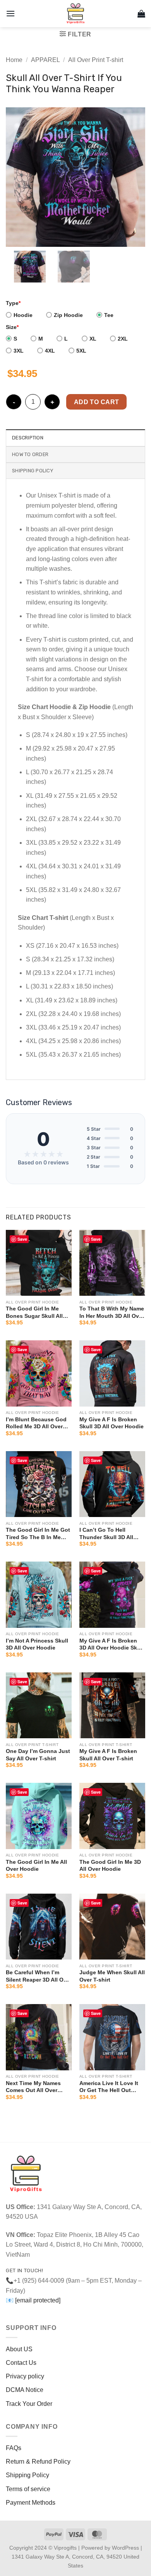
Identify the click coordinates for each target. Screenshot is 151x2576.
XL (93, 339)
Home (14, 60)
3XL (19, 351)
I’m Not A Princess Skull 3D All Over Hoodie (37, 1644)
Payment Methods (31, 2503)
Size (12, 327)
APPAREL (45, 60)
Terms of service (28, 2489)
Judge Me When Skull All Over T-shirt (112, 1976)
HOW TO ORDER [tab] (30, 454)
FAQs (14, 2448)
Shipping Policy (27, 2475)
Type (13, 303)
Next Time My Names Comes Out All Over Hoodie (33, 2087)
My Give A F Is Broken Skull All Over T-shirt (108, 1755)
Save (22, 1239)
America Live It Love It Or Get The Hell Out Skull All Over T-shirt (109, 2087)
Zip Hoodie (68, 315)
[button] (10, 13)
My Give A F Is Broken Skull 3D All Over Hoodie (112, 1423)
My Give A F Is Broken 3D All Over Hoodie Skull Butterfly (112, 1644)
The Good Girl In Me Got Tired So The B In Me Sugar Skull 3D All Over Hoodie (38, 1533)
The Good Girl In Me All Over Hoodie (36, 1865)
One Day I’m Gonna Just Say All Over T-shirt (38, 1755)
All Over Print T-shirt (96, 60)
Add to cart (97, 402)
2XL (123, 339)
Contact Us (21, 2363)
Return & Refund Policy (38, 2461)
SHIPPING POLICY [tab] (33, 471)
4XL (50, 351)
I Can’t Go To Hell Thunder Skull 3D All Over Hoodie (106, 1533)
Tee (109, 315)
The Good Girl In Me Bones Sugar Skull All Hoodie (34, 1312)
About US (19, 2349)
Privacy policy (25, 2376)
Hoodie (23, 315)
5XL (81, 351)
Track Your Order (29, 2404)
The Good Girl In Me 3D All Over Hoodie (110, 1865)
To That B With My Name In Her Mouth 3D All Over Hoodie (112, 1312)
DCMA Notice (25, 2390)
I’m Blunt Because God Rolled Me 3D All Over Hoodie (36, 1423)
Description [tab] (28, 438)
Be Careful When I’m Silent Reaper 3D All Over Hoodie (39, 1976)
